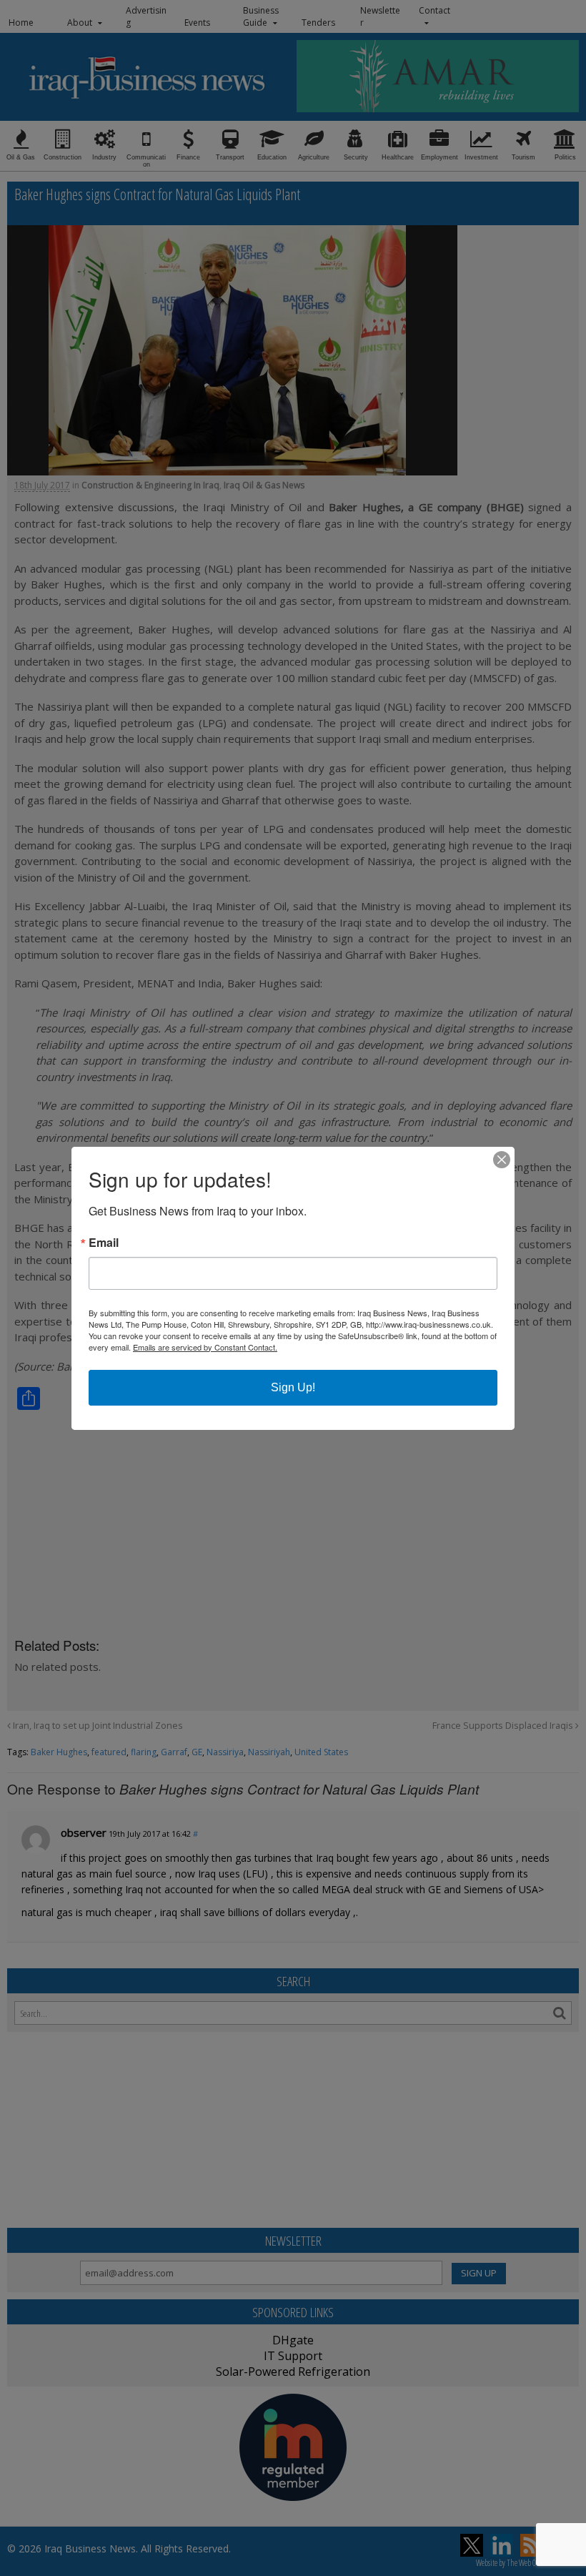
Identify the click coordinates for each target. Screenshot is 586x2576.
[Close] (502, 1160)
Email (104, 1243)
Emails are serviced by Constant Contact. (205, 1347)
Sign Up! (293, 1387)
